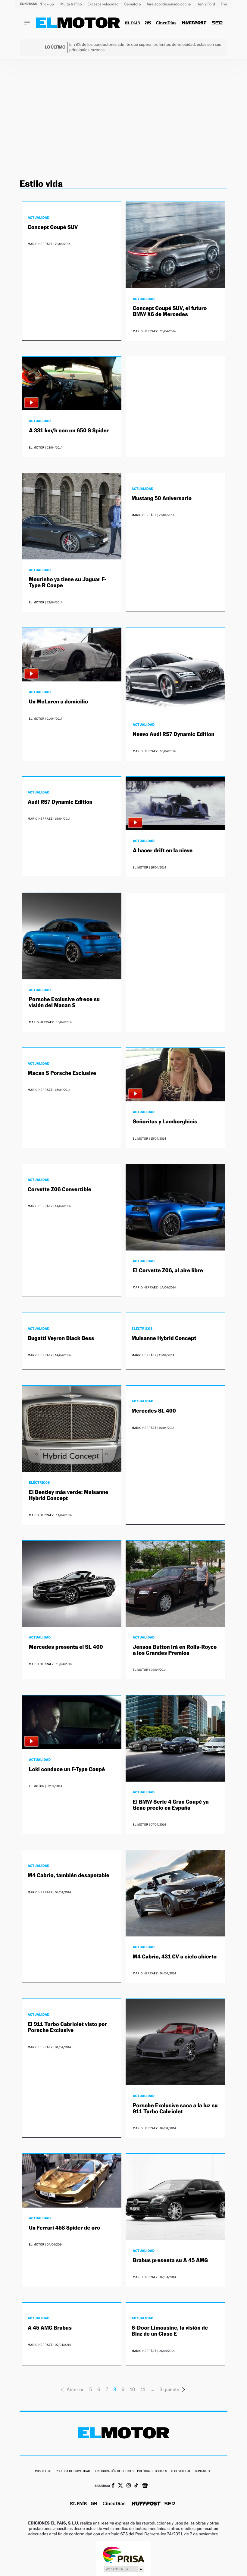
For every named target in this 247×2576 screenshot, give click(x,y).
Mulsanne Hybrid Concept (164, 1338)
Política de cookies (152, 2471)
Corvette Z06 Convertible (59, 1189)
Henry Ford (206, 4)
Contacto (202, 2471)
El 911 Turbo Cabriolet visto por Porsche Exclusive (67, 2027)
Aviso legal (43, 2471)
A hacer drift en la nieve (163, 851)
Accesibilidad (181, 2471)
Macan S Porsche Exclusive (62, 1073)
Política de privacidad (73, 2471)
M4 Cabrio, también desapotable (69, 1875)
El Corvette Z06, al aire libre (168, 1271)
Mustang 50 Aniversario (162, 498)
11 (143, 2389)
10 (132, 2389)
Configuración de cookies (114, 2471)
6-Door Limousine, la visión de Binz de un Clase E (170, 2331)
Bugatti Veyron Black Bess (61, 1338)
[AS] (148, 23)
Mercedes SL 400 (154, 1411)
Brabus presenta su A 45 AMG (170, 2260)
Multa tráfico (71, 4)
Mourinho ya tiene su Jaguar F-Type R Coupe (68, 582)
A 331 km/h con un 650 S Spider (69, 431)
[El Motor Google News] (145, 2486)
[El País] (132, 23)
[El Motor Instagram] (129, 2486)
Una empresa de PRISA (123, 2554)
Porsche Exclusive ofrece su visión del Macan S (64, 1002)
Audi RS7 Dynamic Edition (60, 802)
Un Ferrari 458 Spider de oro (64, 2228)
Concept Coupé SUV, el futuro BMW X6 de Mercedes (170, 311)
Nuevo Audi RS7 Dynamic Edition (174, 734)
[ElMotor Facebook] (113, 2486)
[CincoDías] (166, 23)
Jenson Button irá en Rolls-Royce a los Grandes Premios (175, 1650)
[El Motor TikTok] (136, 2486)
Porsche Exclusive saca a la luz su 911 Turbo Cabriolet (175, 2109)
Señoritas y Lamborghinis (165, 1122)
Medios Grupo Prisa (124, 2569)
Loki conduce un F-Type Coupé (67, 1769)
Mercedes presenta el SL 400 (66, 1647)
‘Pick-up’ (48, 4)
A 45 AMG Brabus (50, 2328)
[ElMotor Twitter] (120, 2486)
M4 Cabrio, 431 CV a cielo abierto (175, 1957)
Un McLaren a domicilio (58, 702)
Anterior (75, 2389)
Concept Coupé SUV (53, 227)
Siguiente (170, 2389)
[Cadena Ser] (217, 23)
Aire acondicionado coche (169, 4)
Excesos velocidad (104, 4)
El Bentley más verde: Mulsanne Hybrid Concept (69, 1495)
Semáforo (133, 4)
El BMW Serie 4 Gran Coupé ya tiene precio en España (171, 1805)
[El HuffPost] (194, 23)
